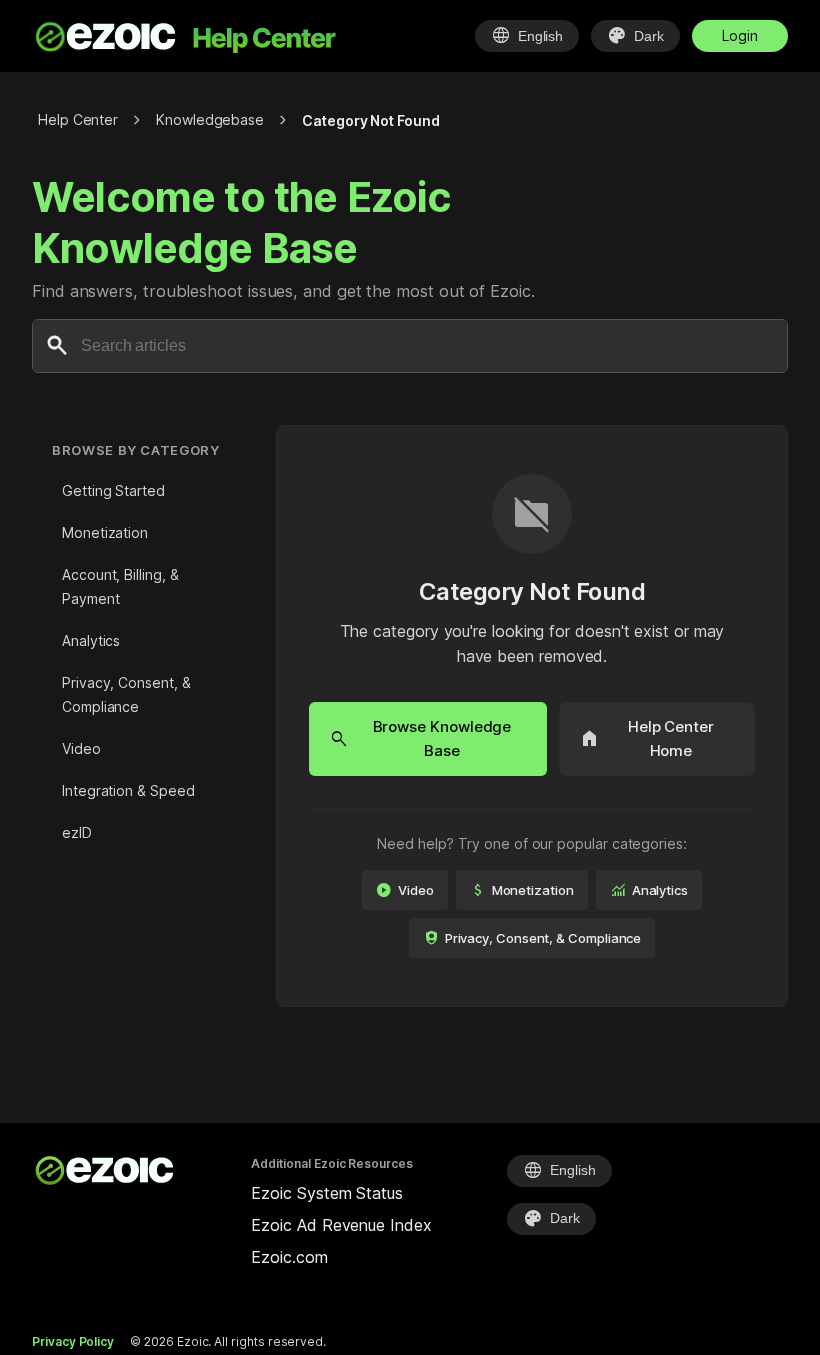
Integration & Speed (128, 790)
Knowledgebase (210, 119)
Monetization (105, 532)
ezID (77, 832)
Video (81, 748)
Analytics (91, 640)
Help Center (78, 119)
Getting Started (113, 490)
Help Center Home (647, 738)
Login (740, 35)
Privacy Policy (73, 1341)
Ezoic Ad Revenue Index (341, 1225)
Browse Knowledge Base (420, 738)
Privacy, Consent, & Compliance (126, 694)
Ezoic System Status (326, 1193)
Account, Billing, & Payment (120, 586)
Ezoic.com (289, 1257)
